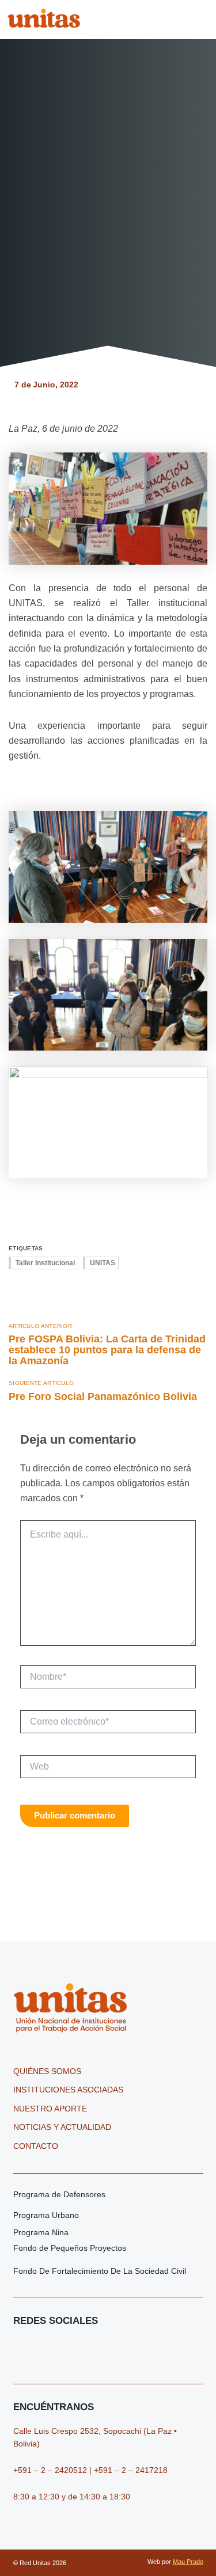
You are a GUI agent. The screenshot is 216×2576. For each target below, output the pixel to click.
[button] (202, 19)
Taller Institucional (45, 1263)
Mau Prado (188, 2562)
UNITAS (103, 1263)
